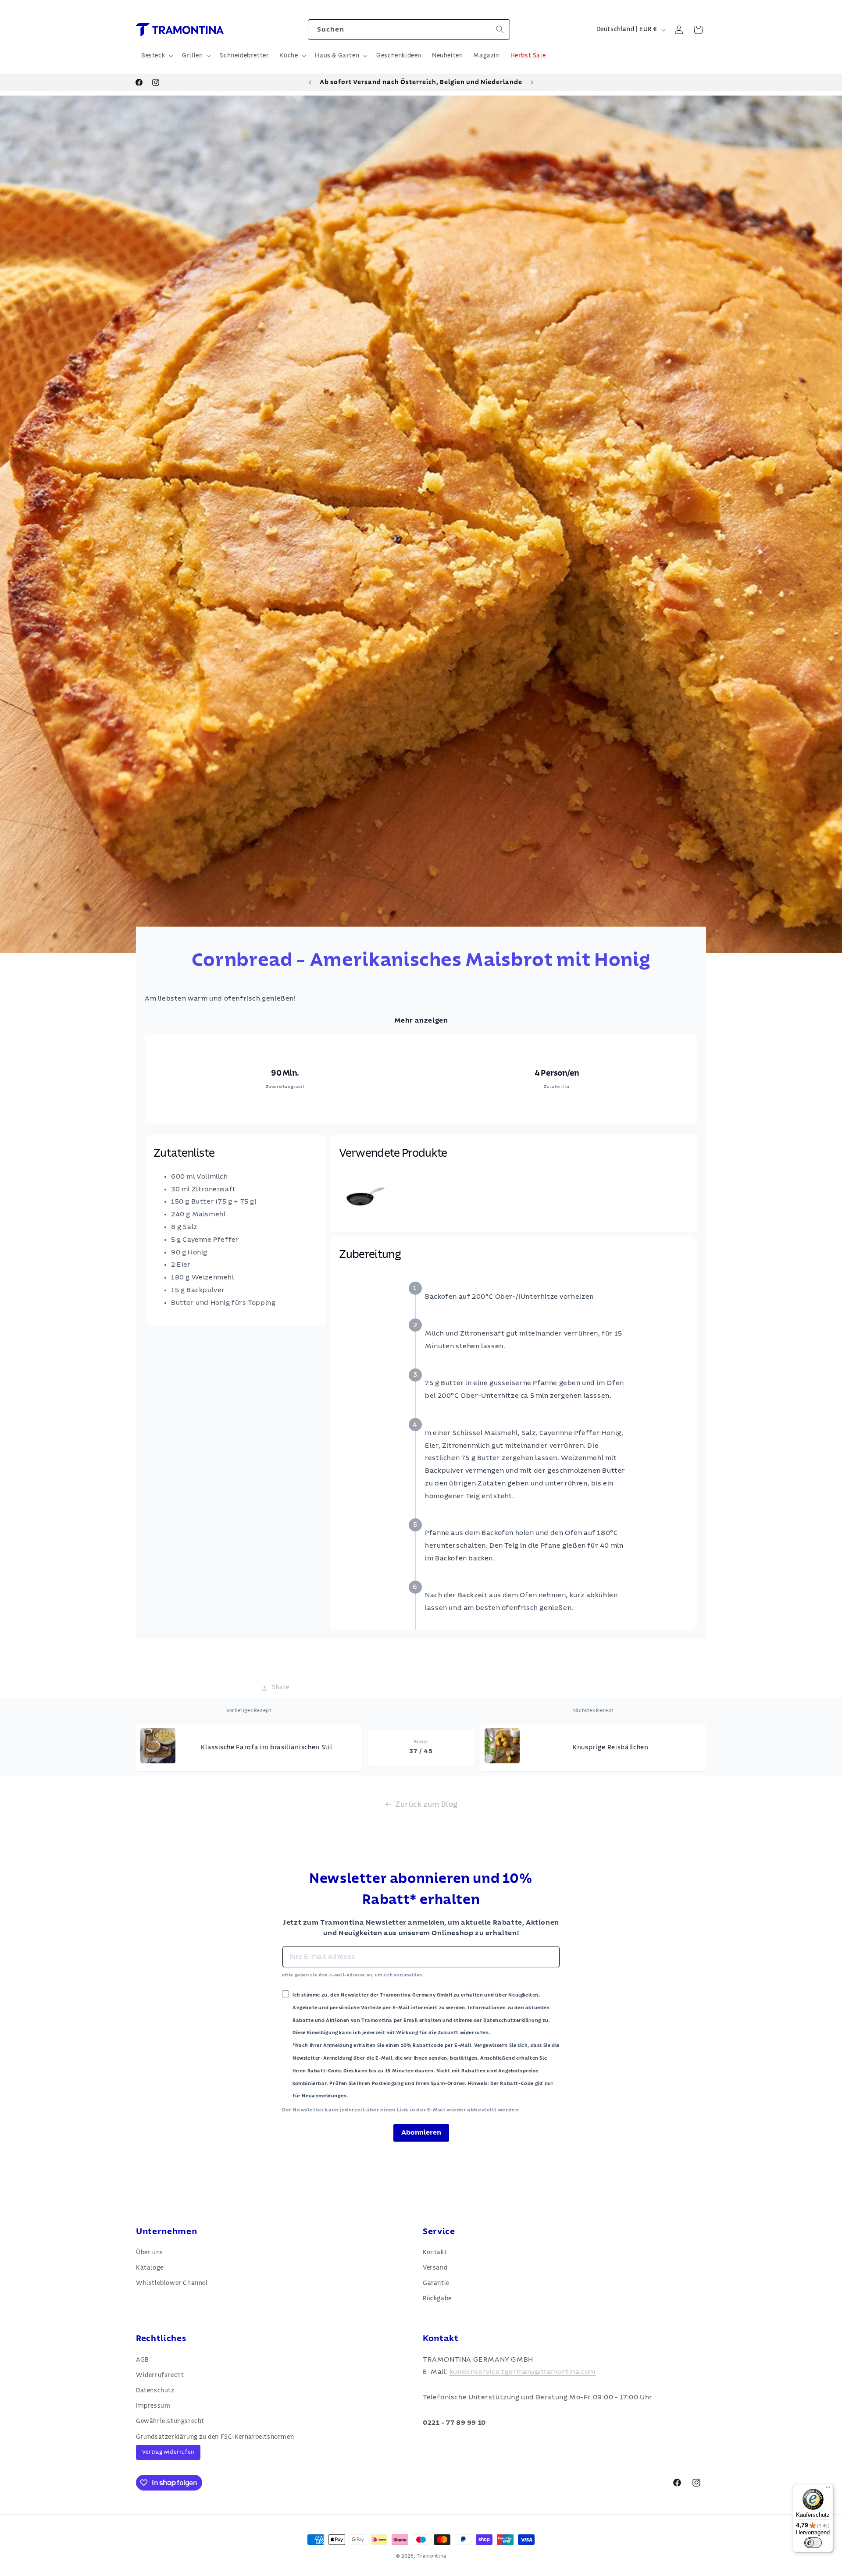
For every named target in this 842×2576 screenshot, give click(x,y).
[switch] (813, 2543)
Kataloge (150, 2268)
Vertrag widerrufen (168, 2452)
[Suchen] (500, 29)
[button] (156, 56)
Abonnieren (421, 2132)
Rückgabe (437, 2299)
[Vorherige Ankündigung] (310, 82)
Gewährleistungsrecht (170, 2421)
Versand (435, 2268)
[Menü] (828, 2489)
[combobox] (409, 30)
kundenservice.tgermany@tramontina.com (523, 2372)
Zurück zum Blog (426, 1804)
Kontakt (435, 2253)
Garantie (436, 2283)
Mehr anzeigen (421, 1020)
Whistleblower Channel (172, 2283)
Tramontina (431, 2556)
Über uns (150, 2253)
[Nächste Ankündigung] (532, 82)
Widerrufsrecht (160, 2375)
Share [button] (281, 1688)
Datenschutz (155, 2390)
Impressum (153, 2405)
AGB (143, 2359)
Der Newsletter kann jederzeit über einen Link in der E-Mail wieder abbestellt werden (400, 2110)
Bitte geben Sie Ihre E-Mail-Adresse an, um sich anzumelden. (353, 1975)
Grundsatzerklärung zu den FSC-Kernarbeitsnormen (215, 2437)
